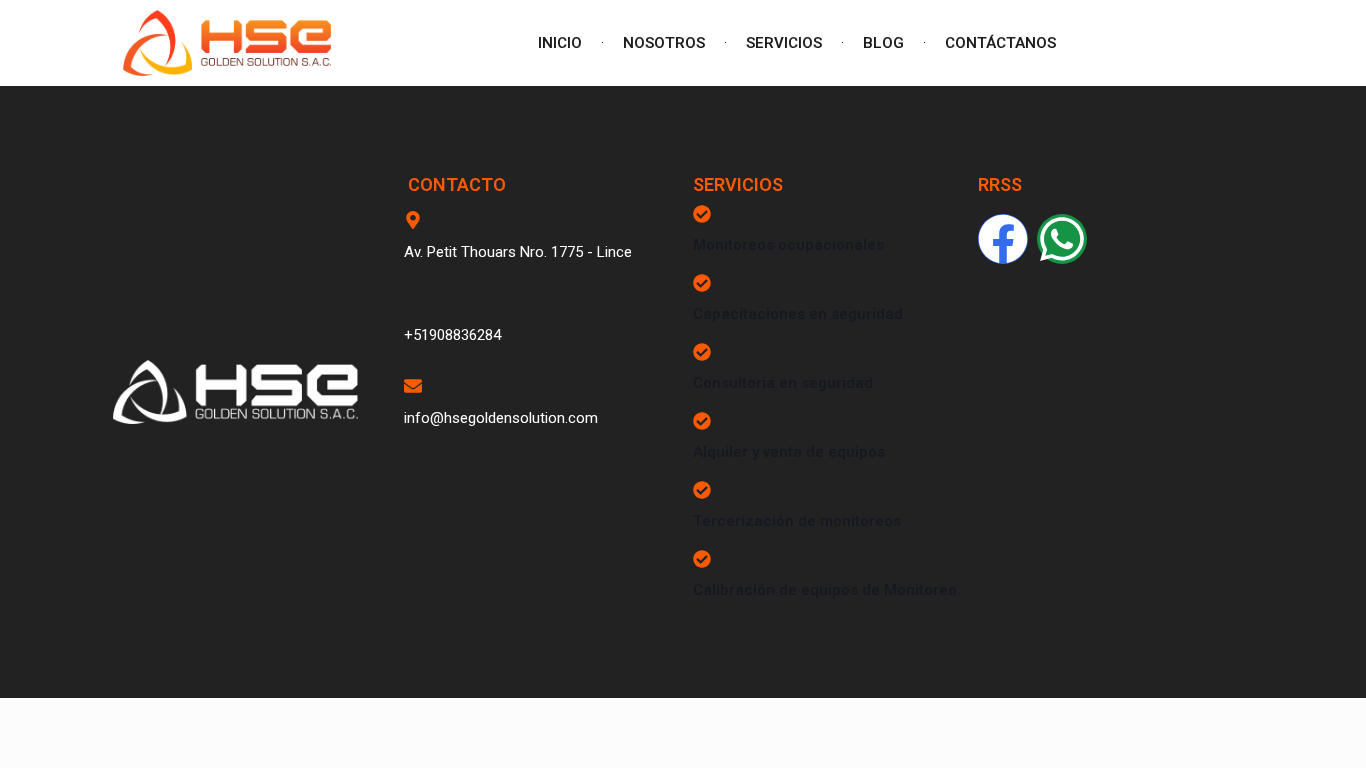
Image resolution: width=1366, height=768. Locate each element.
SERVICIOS (784, 43)
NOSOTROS (664, 43)
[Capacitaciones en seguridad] (702, 283)
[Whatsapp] (1062, 239)
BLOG (883, 43)
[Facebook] (1003, 239)
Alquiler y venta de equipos (789, 452)
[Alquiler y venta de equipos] (702, 421)
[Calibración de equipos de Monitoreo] (702, 559)
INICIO (560, 43)
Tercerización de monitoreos (797, 521)
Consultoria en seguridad (783, 383)
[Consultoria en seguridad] (702, 352)
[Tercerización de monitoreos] (702, 490)
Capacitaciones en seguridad (798, 314)
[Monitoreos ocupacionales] (702, 214)
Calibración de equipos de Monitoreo (825, 590)
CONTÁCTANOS (1000, 43)
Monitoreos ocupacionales (788, 245)
